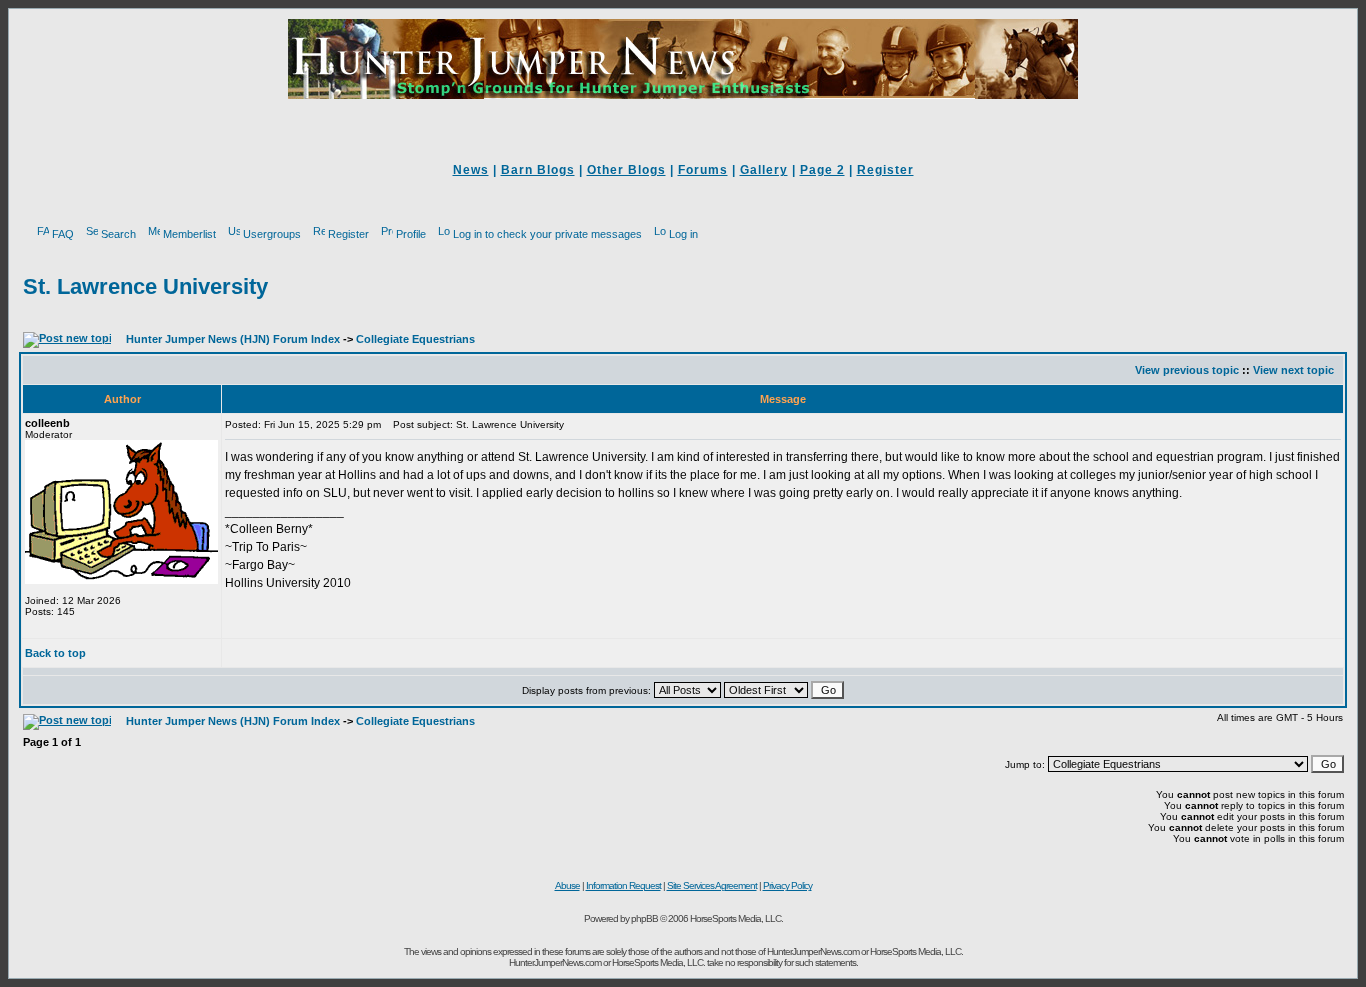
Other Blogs (626, 170)
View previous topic (1187, 370)
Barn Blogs (538, 170)
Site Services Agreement (712, 885)
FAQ (63, 234)
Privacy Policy (787, 885)
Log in (683, 234)
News (471, 170)
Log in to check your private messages (547, 234)
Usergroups (272, 234)
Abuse (567, 885)
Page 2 (822, 170)
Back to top (55, 653)
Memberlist (189, 234)
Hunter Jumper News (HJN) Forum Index (233, 339)
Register (885, 170)
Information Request (623, 885)
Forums (703, 170)
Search (118, 234)
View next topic (1293, 370)
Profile (411, 234)
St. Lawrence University (145, 286)
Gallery (764, 170)
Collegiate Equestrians (415, 339)
